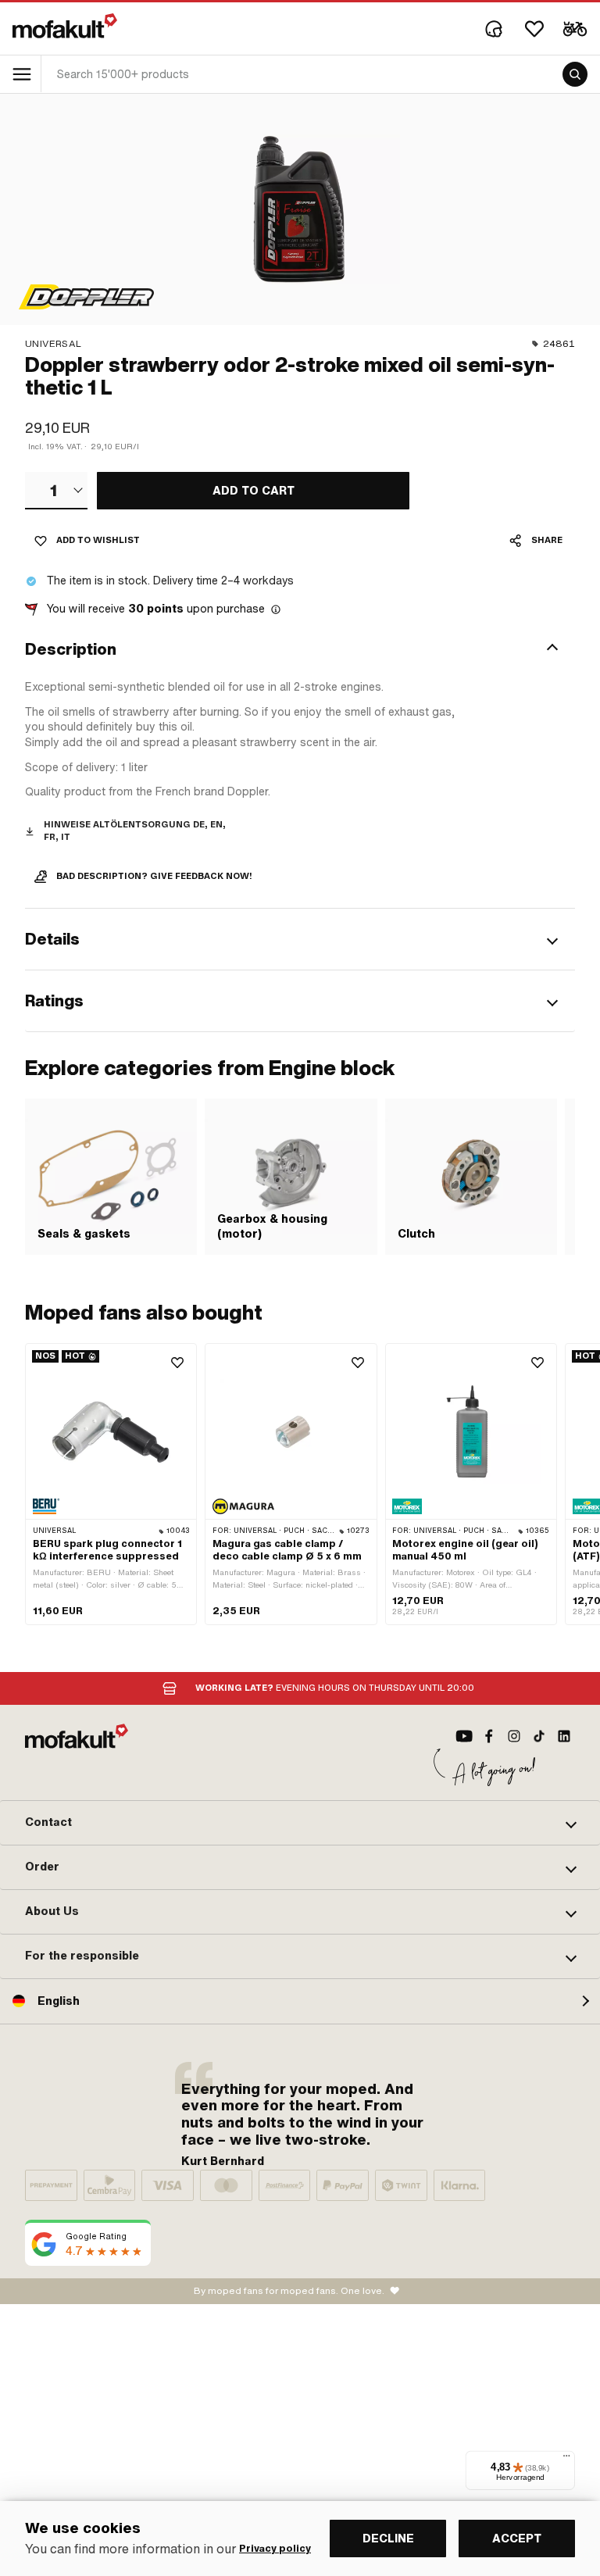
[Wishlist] (534, 29)
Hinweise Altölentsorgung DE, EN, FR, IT (135, 831)
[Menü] (566, 2460)
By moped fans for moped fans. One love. (289, 2291)
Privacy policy (275, 2549)
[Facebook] (489, 1736)
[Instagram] (514, 1736)
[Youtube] (464, 1736)
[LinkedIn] (564, 1736)
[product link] (111, 1484)
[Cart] (575, 29)
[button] (300, 649)
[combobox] (56, 491)
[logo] (65, 26)
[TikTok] (539, 1736)
